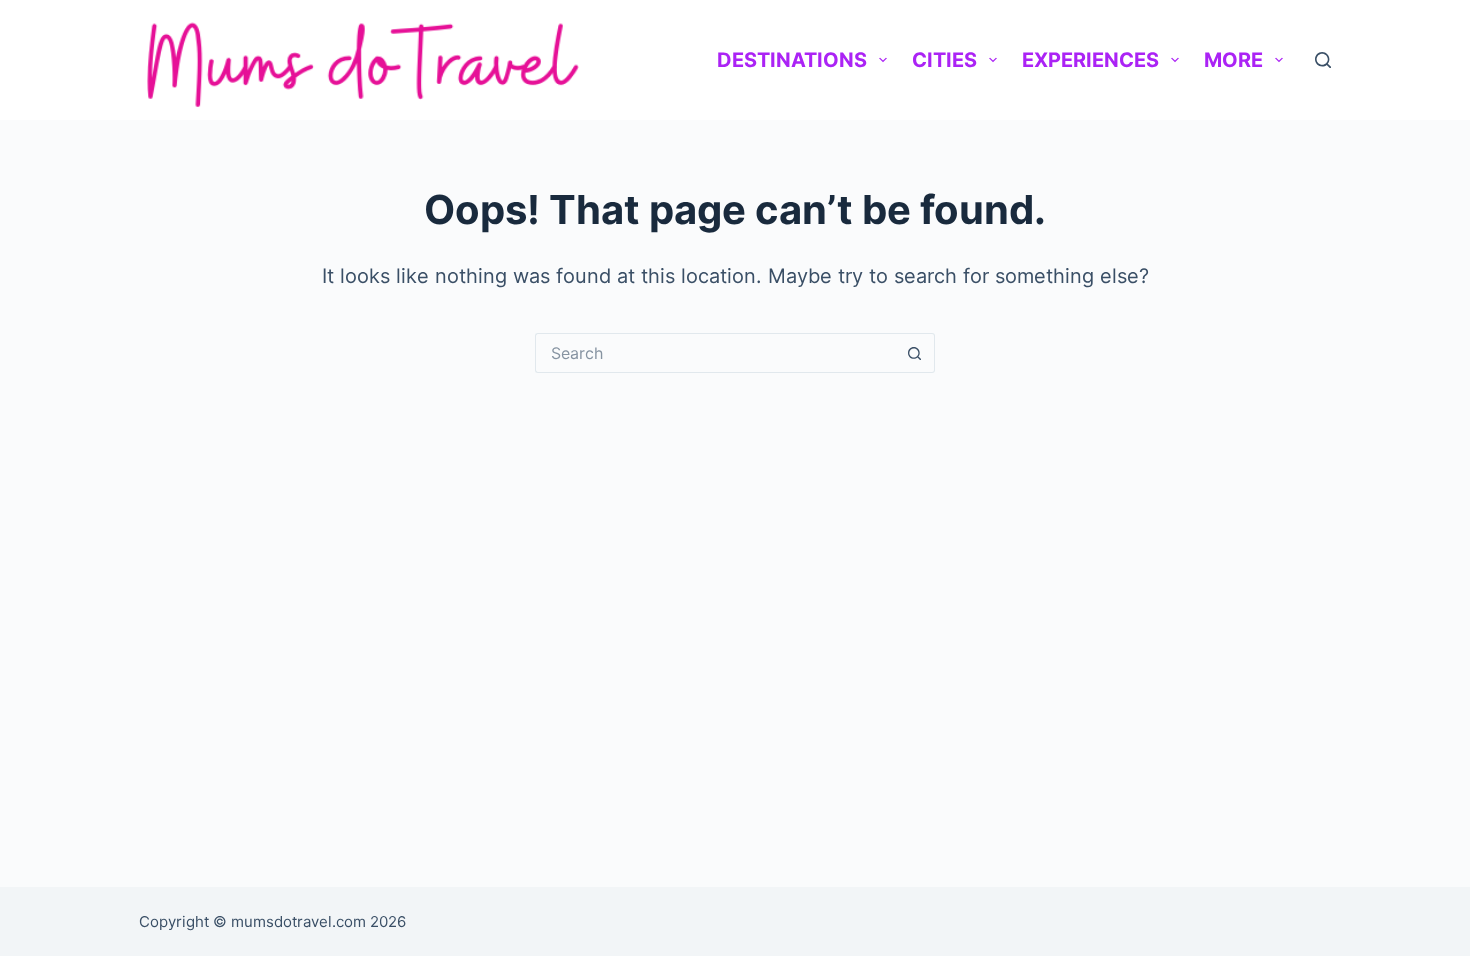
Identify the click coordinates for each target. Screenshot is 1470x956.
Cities (944, 60)
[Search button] (915, 353)
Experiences (1090, 60)
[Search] (1323, 60)
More (1233, 60)
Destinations (792, 60)
